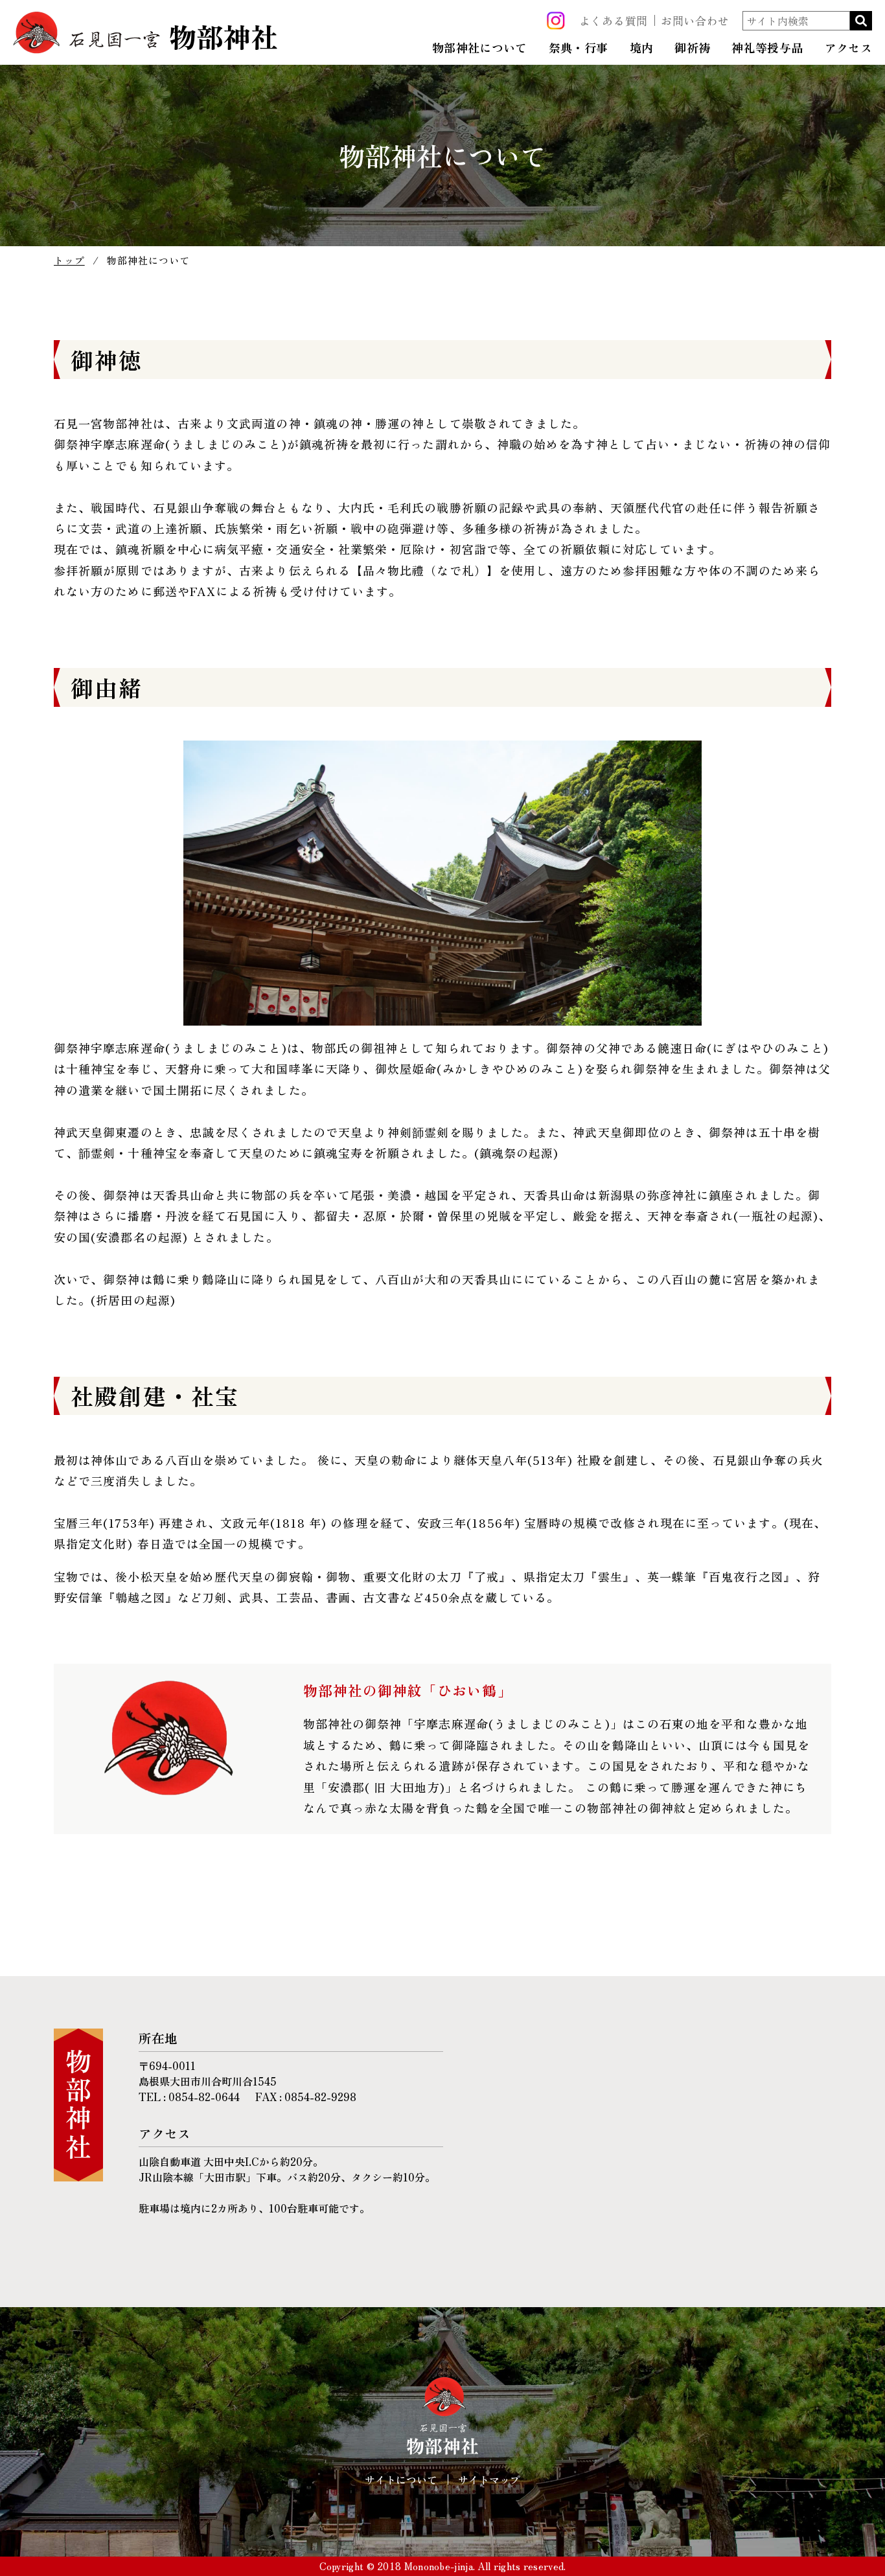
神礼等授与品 (767, 48)
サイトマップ (489, 2479)
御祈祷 (692, 48)
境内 (642, 48)
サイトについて (401, 2479)
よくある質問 (614, 20)
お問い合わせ (695, 20)
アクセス (848, 48)
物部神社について (480, 48)
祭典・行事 (579, 48)
